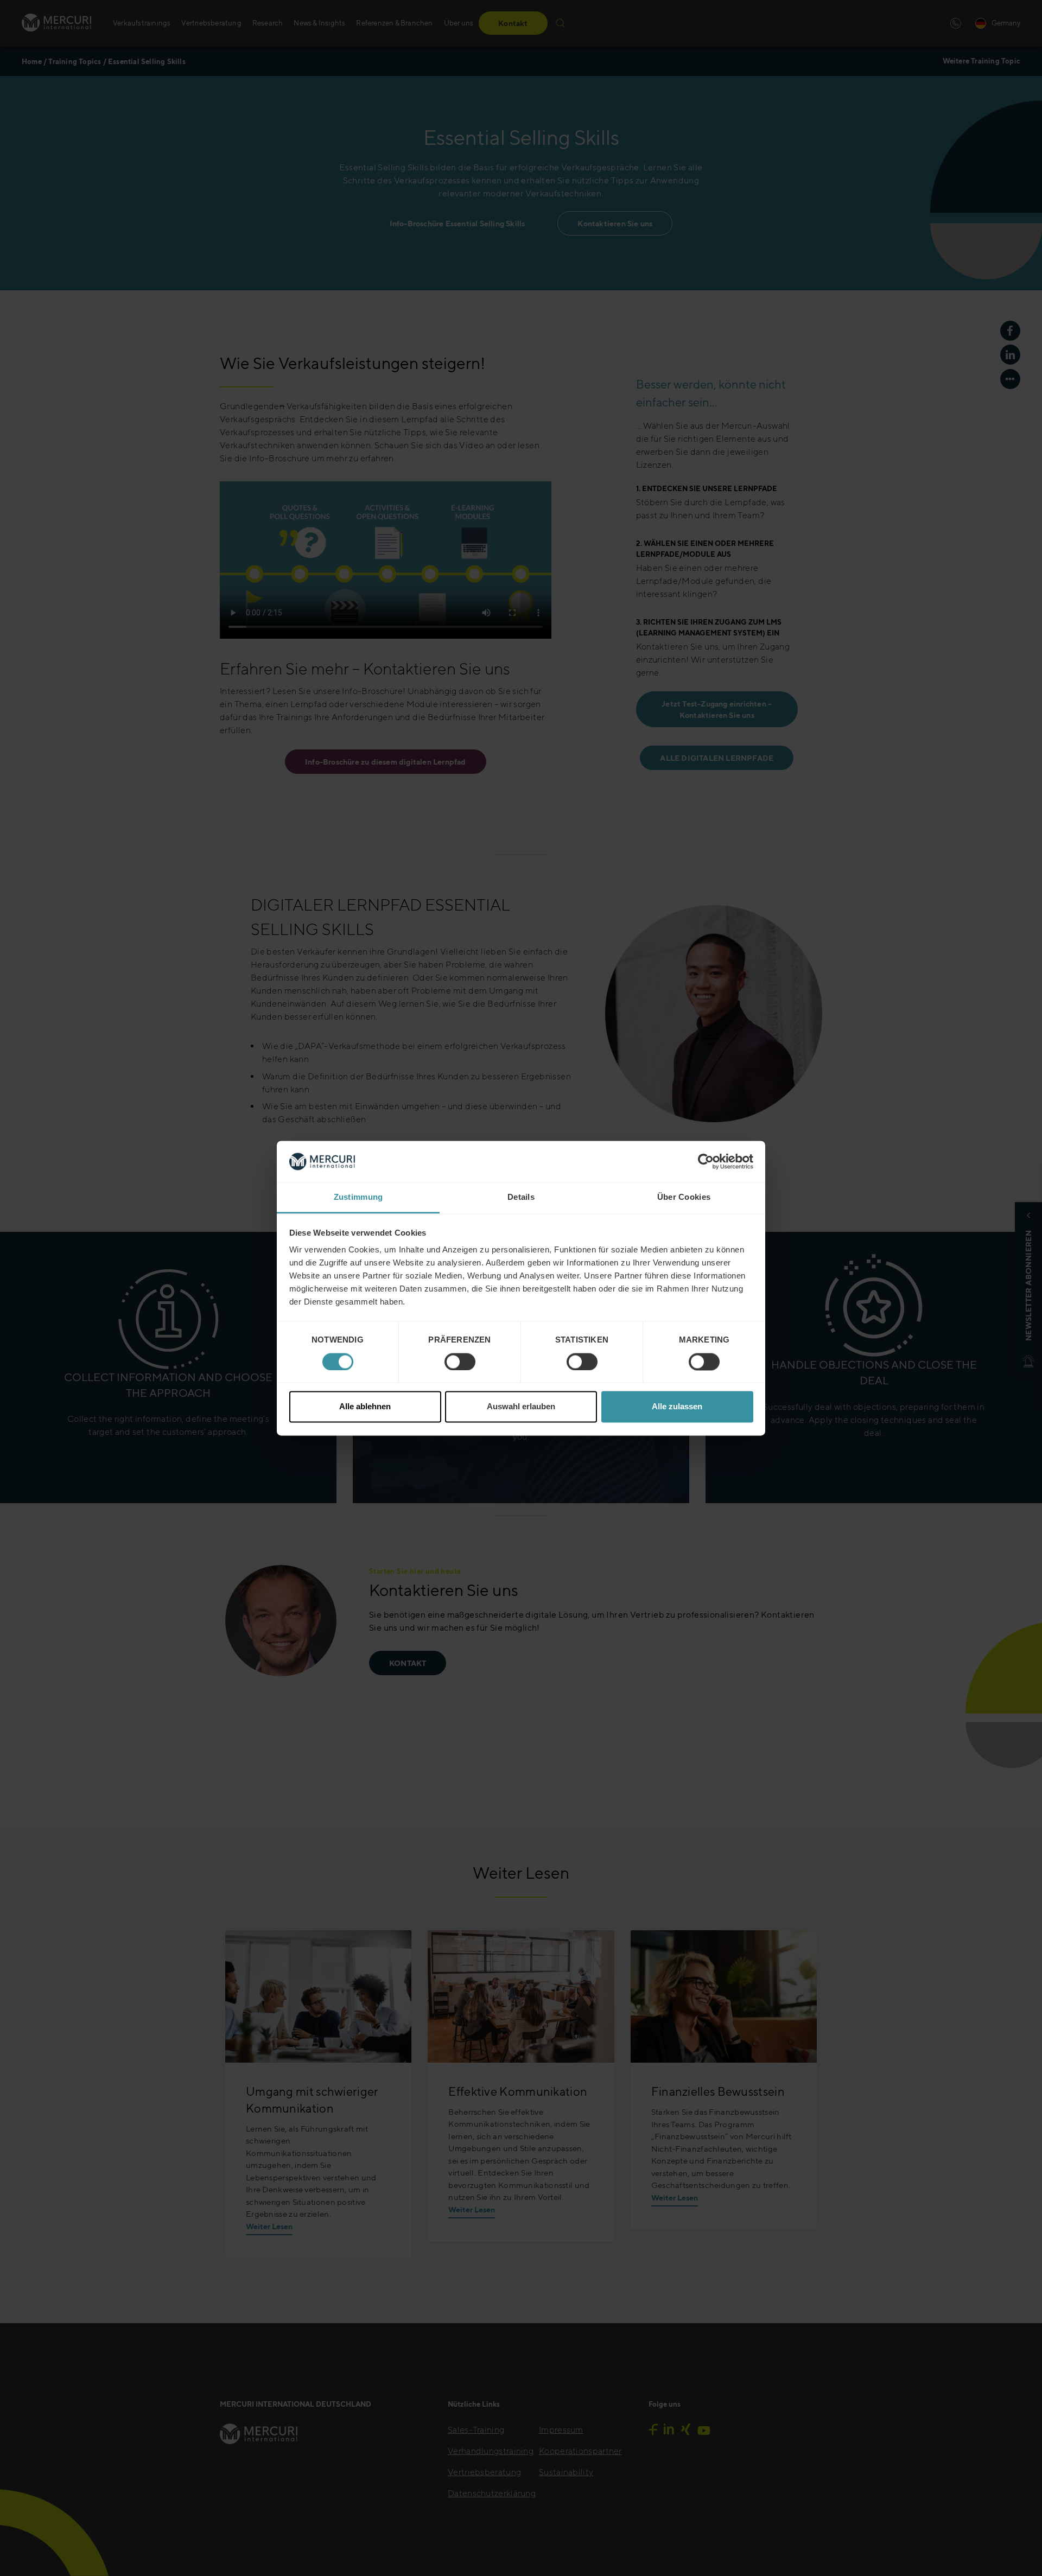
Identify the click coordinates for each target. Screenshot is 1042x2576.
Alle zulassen (677, 1407)
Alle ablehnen (365, 1407)
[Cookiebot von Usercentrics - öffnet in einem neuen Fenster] (706, 1161)
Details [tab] (521, 1197)
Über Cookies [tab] (684, 1197)
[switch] (460, 1362)
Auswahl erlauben (521, 1407)
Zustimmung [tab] (358, 1197)
